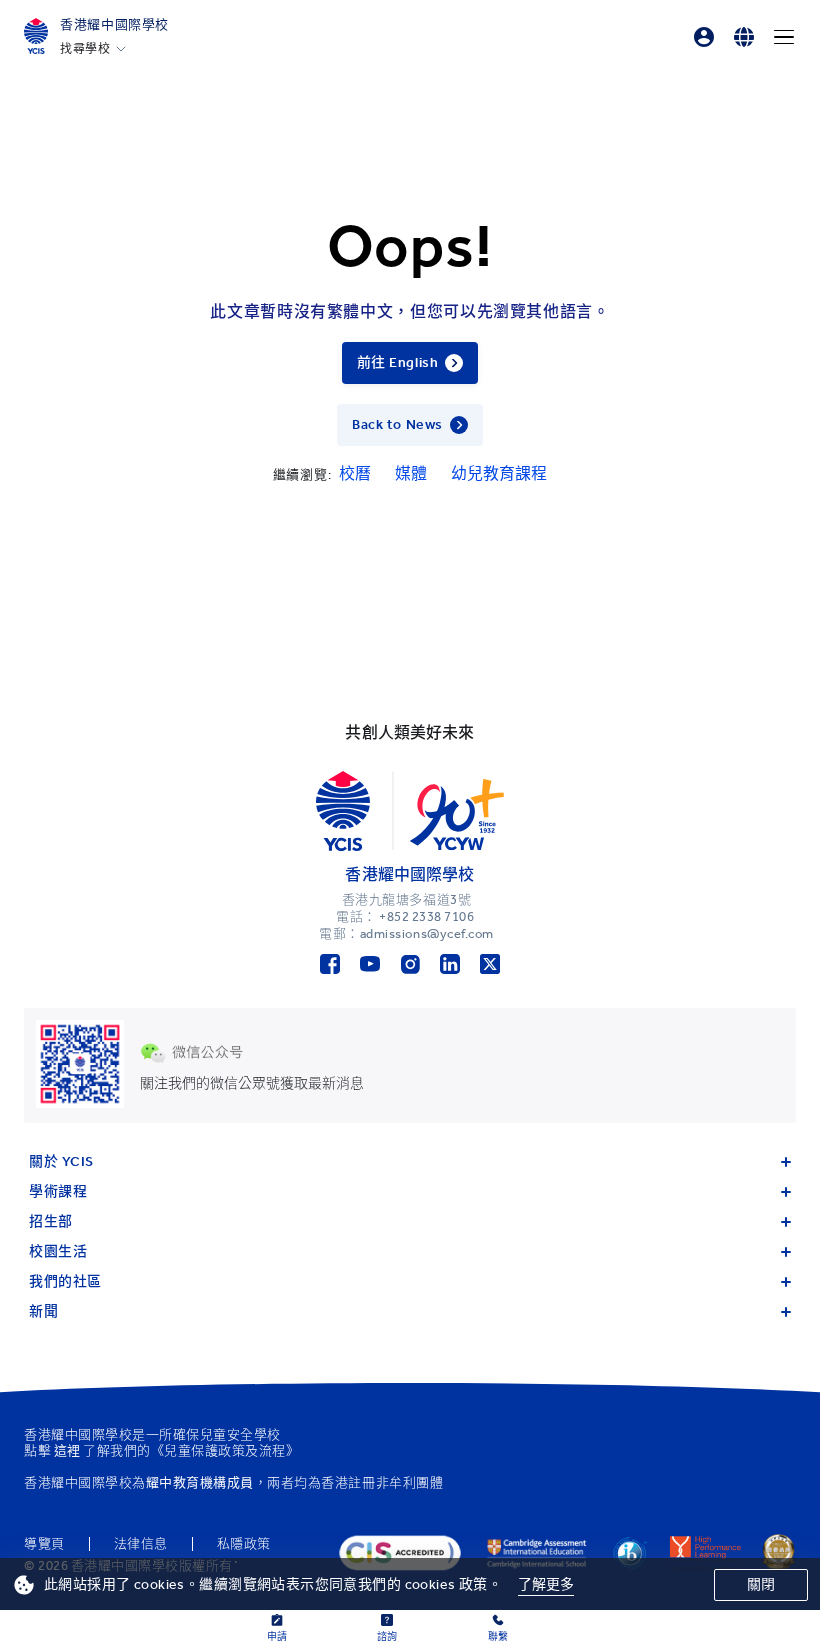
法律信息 (141, 1544)
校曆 (355, 473)
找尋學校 (85, 49)
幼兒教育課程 (499, 473)
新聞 (43, 1311)
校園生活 (58, 1251)
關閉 (761, 1584)
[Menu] (784, 37)
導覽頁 (44, 1544)
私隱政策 (244, 1544)
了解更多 (546, 1584)
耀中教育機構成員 (200, 1482)
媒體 (411, 473)
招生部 (51, 1221)
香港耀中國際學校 (114, 24)
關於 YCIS (61, 1161)
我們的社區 (65, 1281)
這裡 (67, 1450)
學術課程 (58, 1191)
